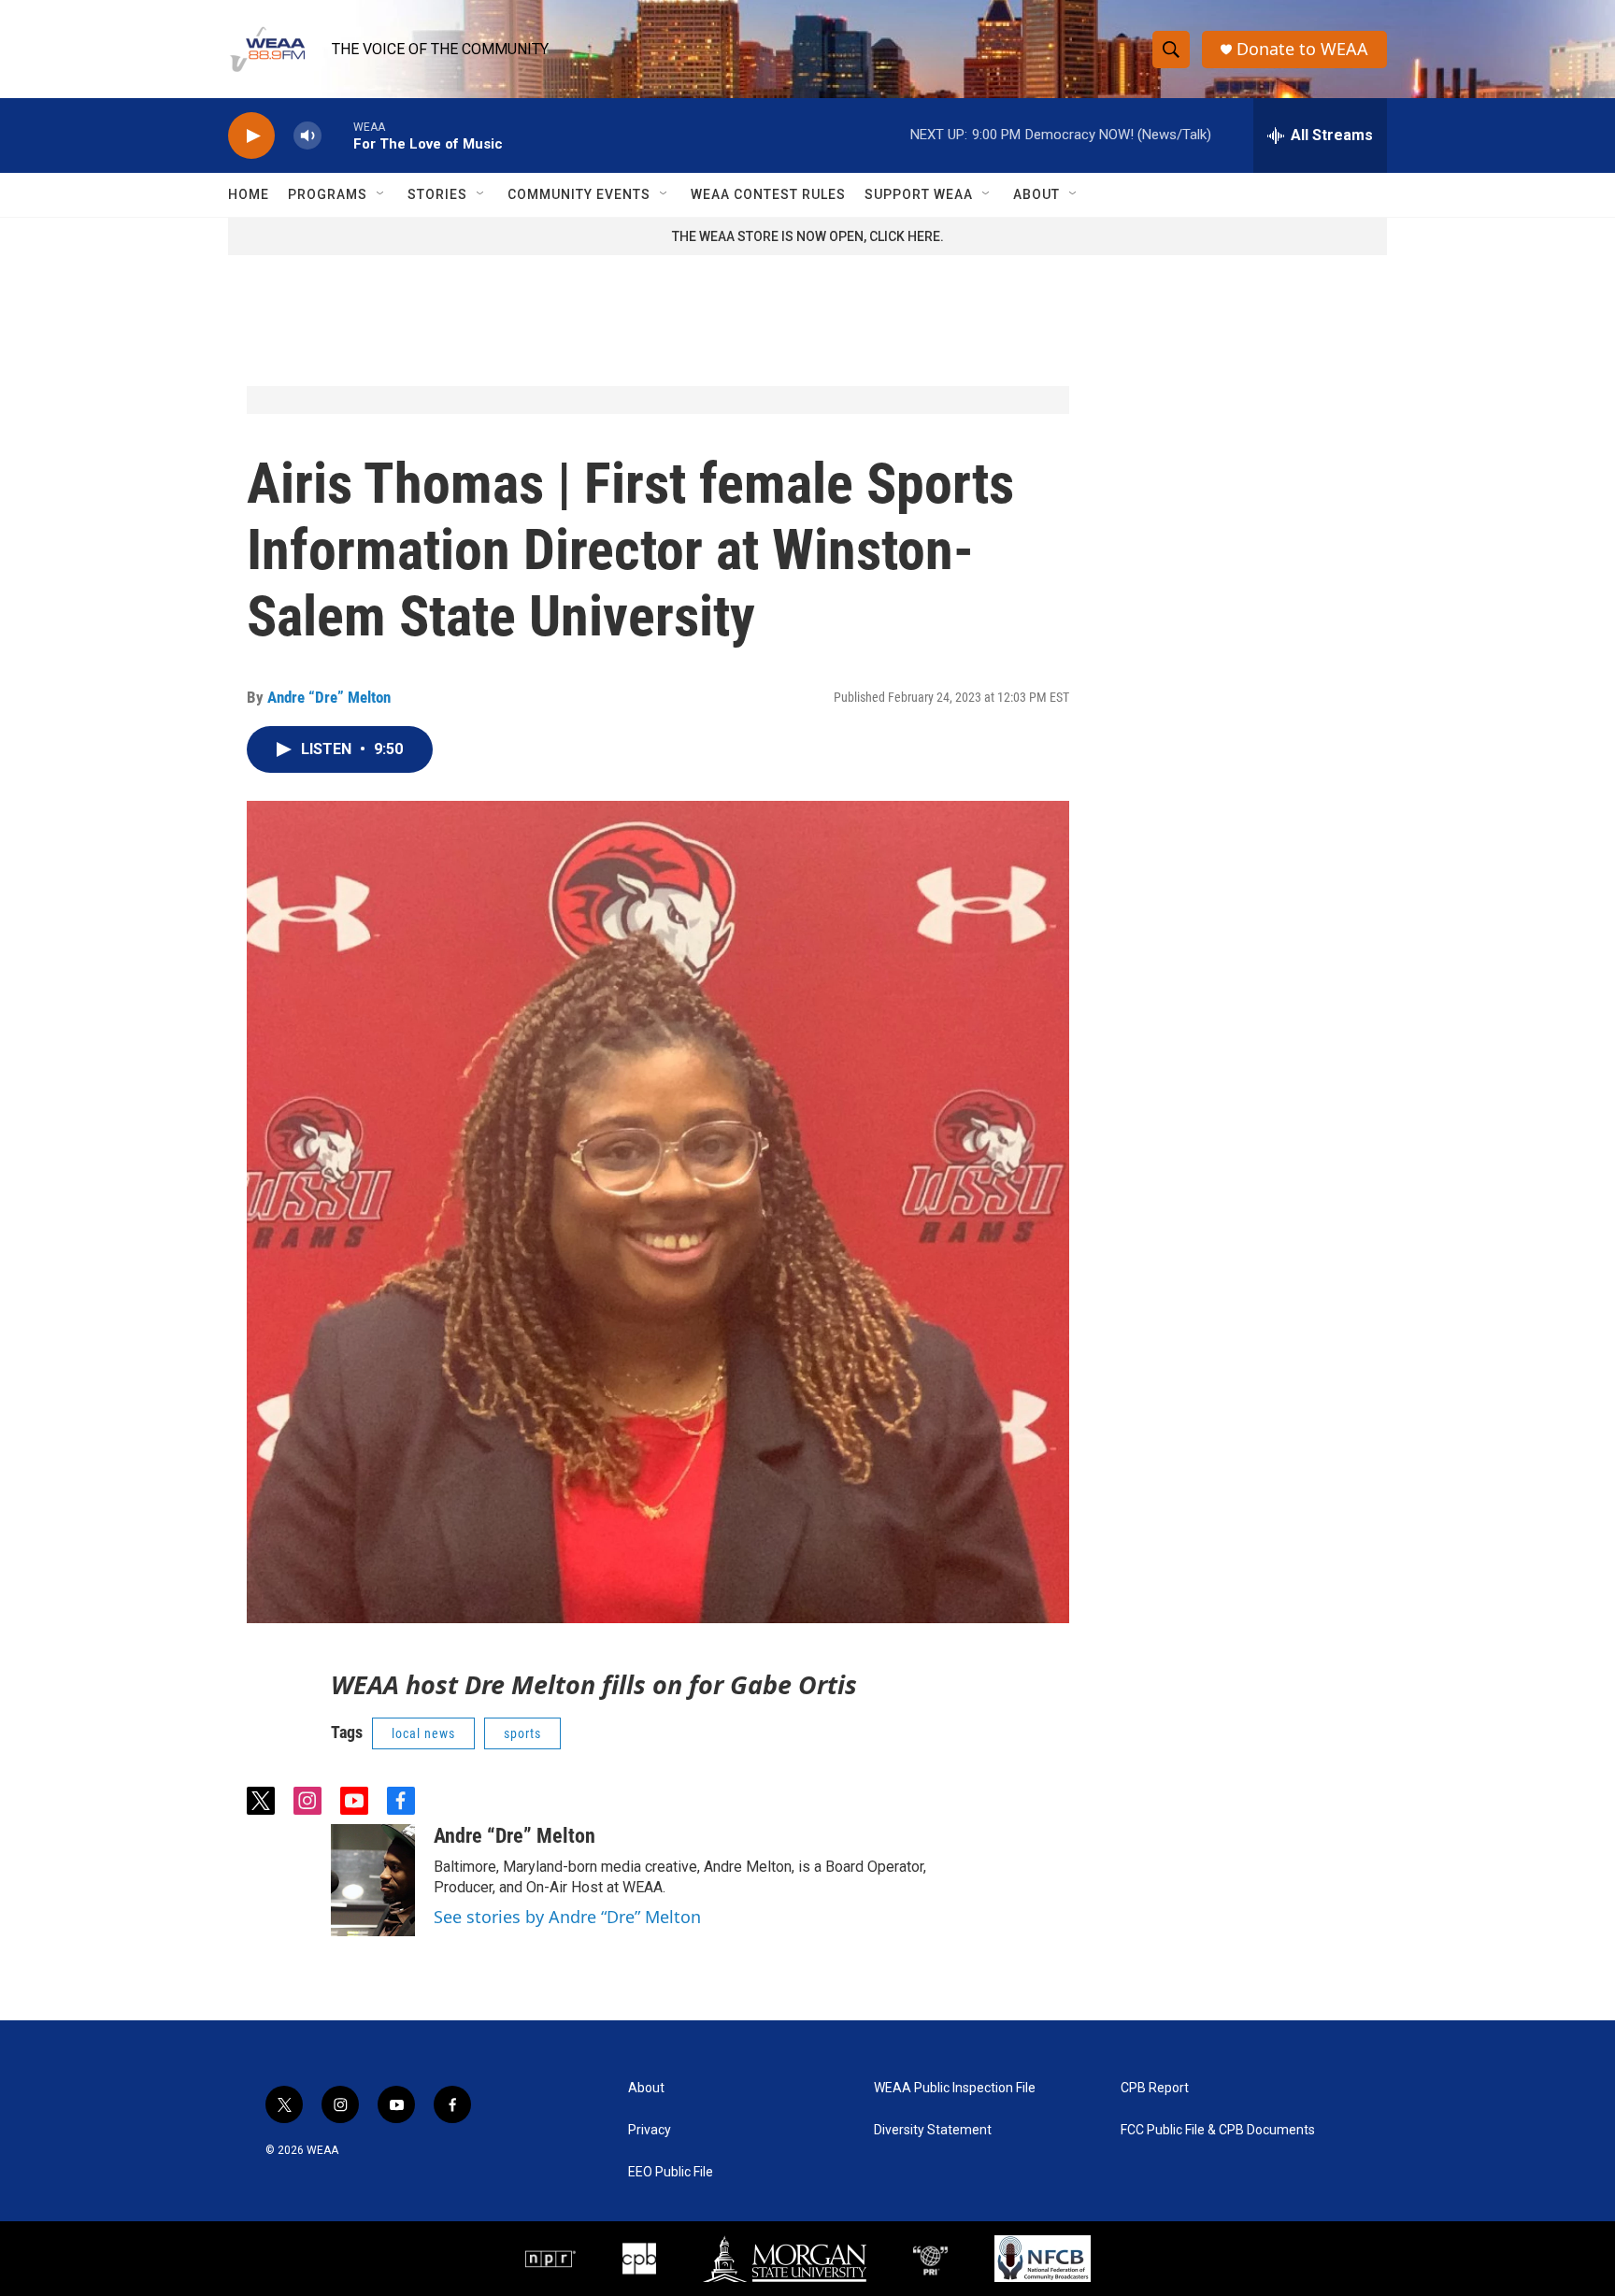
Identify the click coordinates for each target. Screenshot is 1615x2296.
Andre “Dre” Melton (329, 697)
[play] (251, 136)
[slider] (337, 135)
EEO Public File (671, 2172)
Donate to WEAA (1302, 49)
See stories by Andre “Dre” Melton (567, 1917)
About (1036, 194)
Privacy (650, 2130)
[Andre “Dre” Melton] (373, 1880)
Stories (437, 194)
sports (522, 1733)
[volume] (307, 136)
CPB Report (1155, 2088)
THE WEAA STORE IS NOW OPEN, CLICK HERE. (808, 236)
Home (249, 194)
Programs (328, 194)
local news (423, 1733)
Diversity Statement (933, 2130)
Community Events (579, 194)
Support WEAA (919, 194)
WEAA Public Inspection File (955, 2088)
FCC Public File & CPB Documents (1218, 2130)
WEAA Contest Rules (768, 194)
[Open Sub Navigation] (381, 194)
